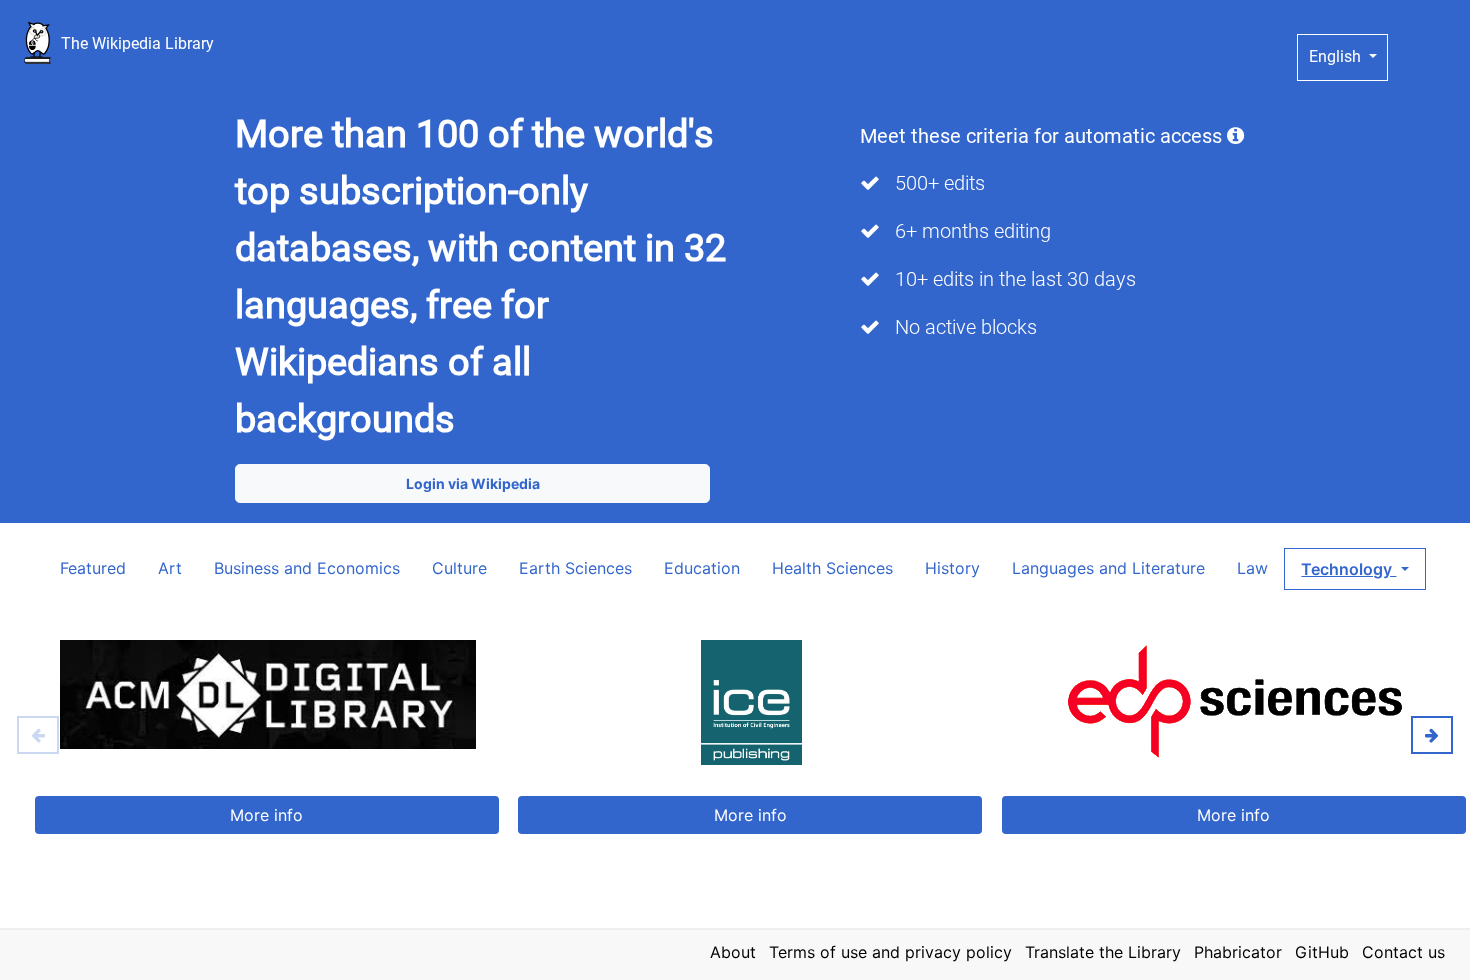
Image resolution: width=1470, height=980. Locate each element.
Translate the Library (1103, 952)
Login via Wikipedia (473, 483)
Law (1252, 568)
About (733, 952)
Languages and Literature (1108, 568)
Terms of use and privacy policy (890, 952)
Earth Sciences (575, 568)
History (952, 568)
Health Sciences (832, 568)
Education (702, 568)
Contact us (1403, 952)
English (1337, 56)
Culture (459, 568)
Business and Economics (307, 568)
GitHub (1322, 952)
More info (266, 815)
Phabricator (1238, 952)
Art (170, 568)
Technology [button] (1348, 569)
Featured (93, 568)
